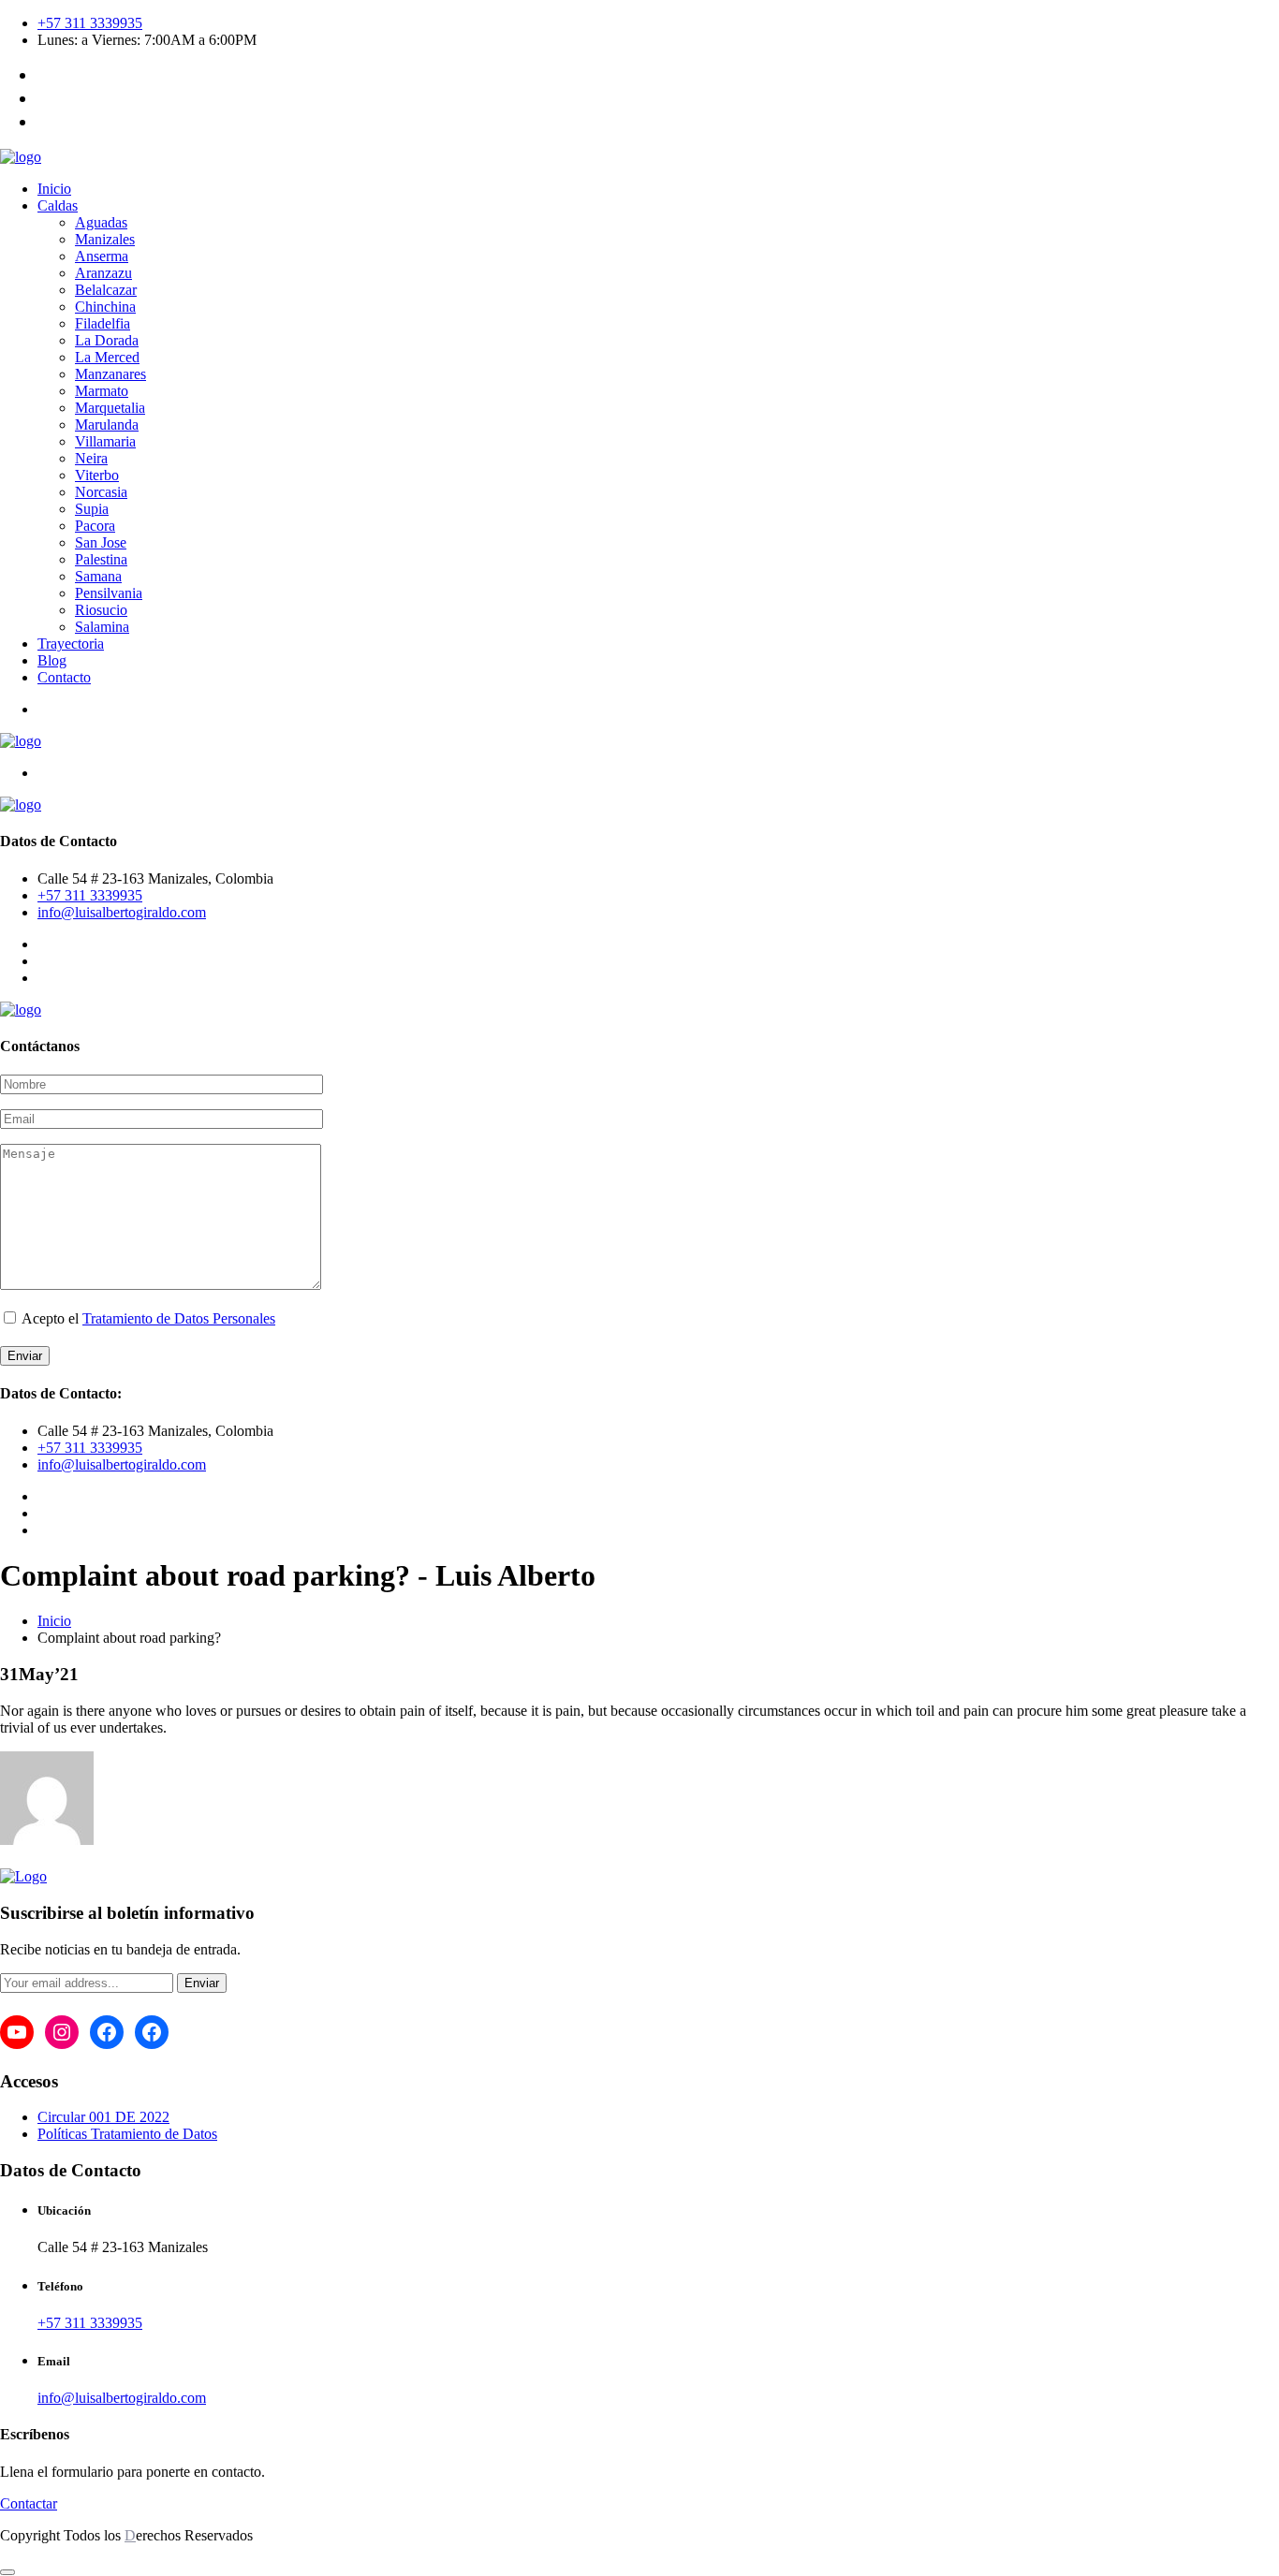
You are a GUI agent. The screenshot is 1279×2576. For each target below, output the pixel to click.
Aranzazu (103, 273)
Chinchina (105, 307)
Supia (92, 509)
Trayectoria (71, 644)
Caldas (58, 205)
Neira (91, 458)
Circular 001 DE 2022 (103, 2117)
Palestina (101, 559)
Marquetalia (110, 408)
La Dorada (107, 340)
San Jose (101, 542)
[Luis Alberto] (21, 157)
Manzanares (110, 374)
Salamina (102, 627)
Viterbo (97, 475)
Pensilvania (109, 593)
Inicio (54, 189)
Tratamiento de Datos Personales (179, 1318)
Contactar (29, 2503)
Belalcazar (106, 290)
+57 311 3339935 (90, 23)
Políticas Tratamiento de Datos (127, 2134)
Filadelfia (103, 323)
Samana (98, 576)
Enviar (202, 1983)
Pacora (95, 526)
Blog (52, 660)
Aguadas (101, 222)
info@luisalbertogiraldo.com (122, 912)
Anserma (102, 256)
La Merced (107, 357)
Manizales (105, 239)
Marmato (102, 391)
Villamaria (105, 441)
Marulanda (107, 424)
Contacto (64, 677)
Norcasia (101, 492)
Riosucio (101, 610)
